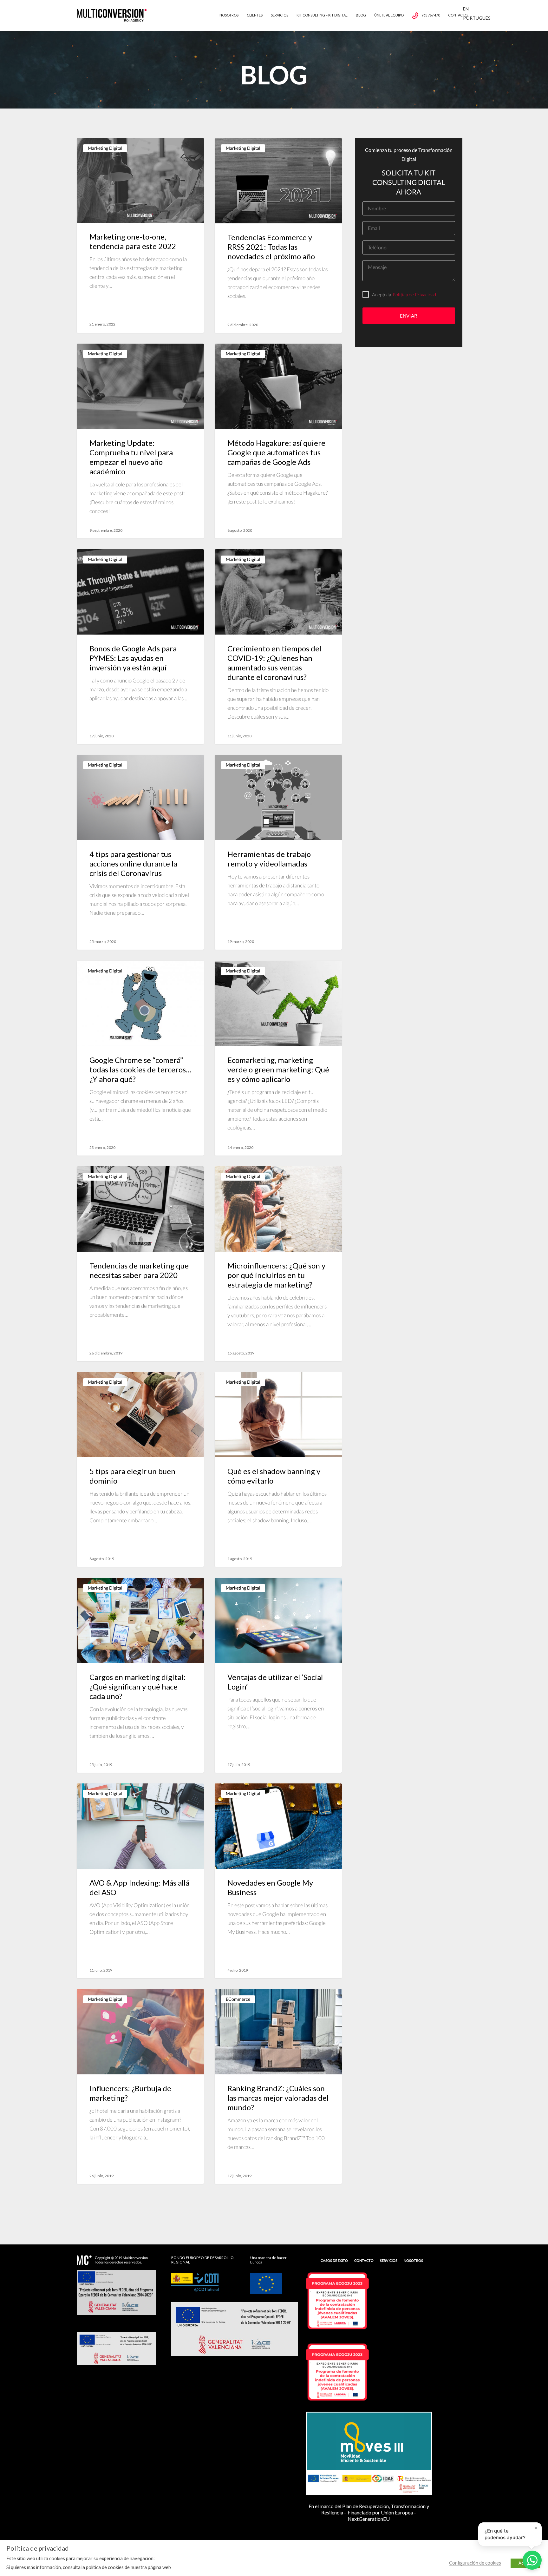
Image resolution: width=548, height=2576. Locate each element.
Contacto (458, 15)
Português (477, 18)
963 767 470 (431, 15)
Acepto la (382, 294)
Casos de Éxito (334, 2260)
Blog (361, 15)
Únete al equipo (389, 15)
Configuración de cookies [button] (475, 2563)
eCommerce (238, 1999)
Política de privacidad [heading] (38, 2548)
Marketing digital (105, 148)
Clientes (255, 15)
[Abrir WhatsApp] (532, 2560)
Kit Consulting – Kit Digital (322, 15)
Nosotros (229, 15)
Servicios (280, 15)
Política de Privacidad (414, 294)
